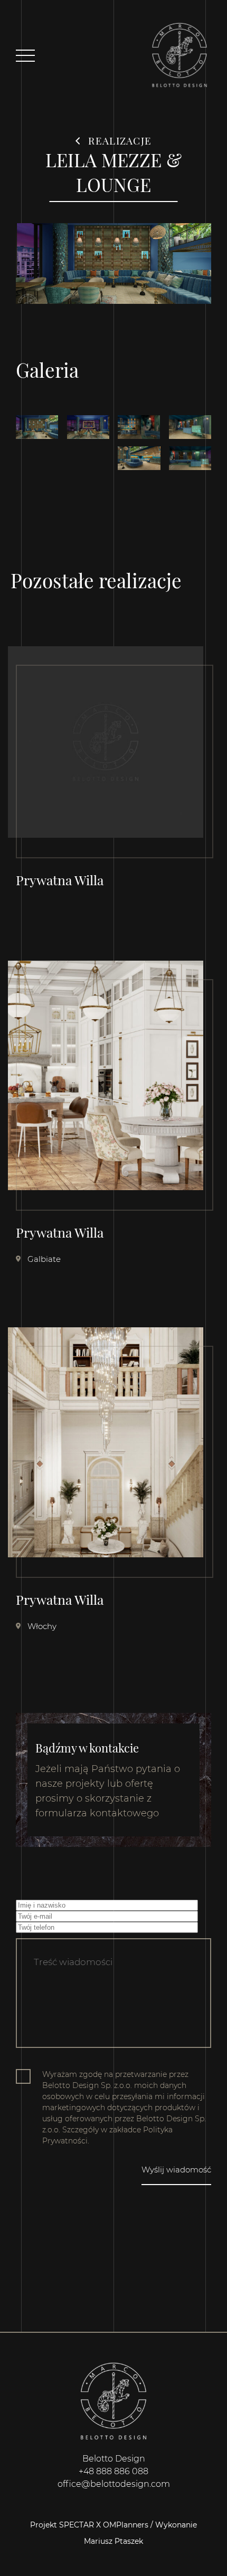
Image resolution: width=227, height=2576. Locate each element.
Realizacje (118, 140)
